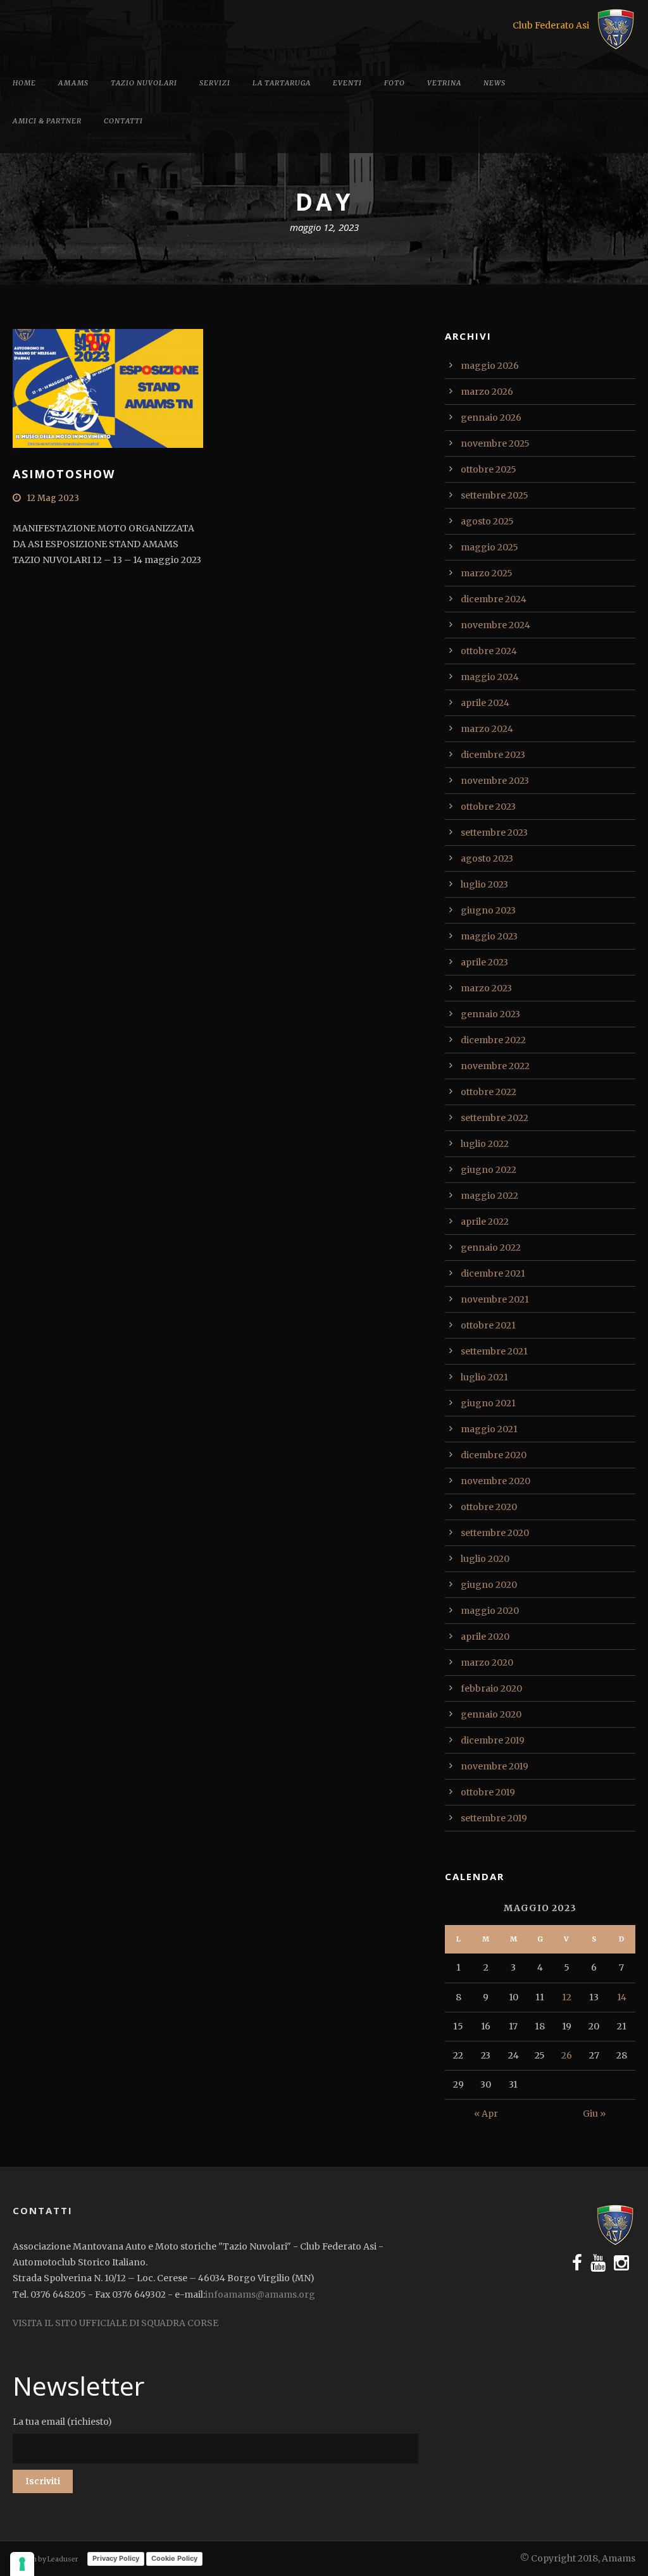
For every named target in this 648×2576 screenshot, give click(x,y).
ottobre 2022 (489, 1092)
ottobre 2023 (488, 807)
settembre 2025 (495, 495)
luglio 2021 (484, 1377)
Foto (395, 83)
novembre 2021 (495, 1299)
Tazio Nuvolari (144, 83)
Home (24, 83)
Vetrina (444, 83)
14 (622, 1997)
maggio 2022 (489, 1196)
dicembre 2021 (493, 1273)
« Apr (486, 2114)
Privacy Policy (116, 2558)
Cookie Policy (174, 2558)
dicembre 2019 (493, 1740)
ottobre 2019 (488, 1792)
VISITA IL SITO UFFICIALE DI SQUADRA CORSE (115, 2323)
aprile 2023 (484, 962)
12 (567, 1997)
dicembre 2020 (494, 1455)
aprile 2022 (485, 1222)
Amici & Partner (47, 121)
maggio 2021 (489, 1429)
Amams (73, 83)
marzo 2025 (487, 573)
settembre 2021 (494, 1351)
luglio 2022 (485, 1144)
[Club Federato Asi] (616, 28)
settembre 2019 (494, 1818)
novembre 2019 (495, 1766)
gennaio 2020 (491, 1714)
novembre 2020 (495, 1481)
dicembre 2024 (494, 599)
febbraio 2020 (491, 1688)
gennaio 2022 (491, 1248)
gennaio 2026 (491, 418)
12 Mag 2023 (53, 498)
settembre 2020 (495, 1533)
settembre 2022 (495, 1118)
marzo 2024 (487, 729)
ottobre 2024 (489, 651)
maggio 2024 (490, 677)
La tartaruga (282, 83)
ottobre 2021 (488, 1325)
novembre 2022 (495, 1066)
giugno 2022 (489, 1170)
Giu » (594, 2114)
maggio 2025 (489, 547)
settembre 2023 (494, 833)
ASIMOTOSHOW (64, 474)
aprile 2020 (485, 1637)
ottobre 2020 (489, 1507)
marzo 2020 (487, 1663)
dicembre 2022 (493, 1040)
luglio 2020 (485, 1559)
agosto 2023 (487, 858)
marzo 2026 (487, 392)
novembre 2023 (495, 781)
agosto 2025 (487, 521)
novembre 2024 (495, 625)
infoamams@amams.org (260, 2294)
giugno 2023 (488, 910)
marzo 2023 (486, 988)
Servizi (215, 83)
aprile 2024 (485, 703)
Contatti (123, 121)
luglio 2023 (484, 884)
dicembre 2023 (493, 755)
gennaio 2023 (490, 1014)
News (495, 83)
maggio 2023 (489, 936)
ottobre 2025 (489, 469)
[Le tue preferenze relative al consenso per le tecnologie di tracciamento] (22, 2564)
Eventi (347, 83)
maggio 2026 (490, 366)
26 (567, 2055)
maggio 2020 (490, 1611)
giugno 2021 (488, 1403)
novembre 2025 (495, 443)
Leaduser (63, 2559)
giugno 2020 (489, 1585)
